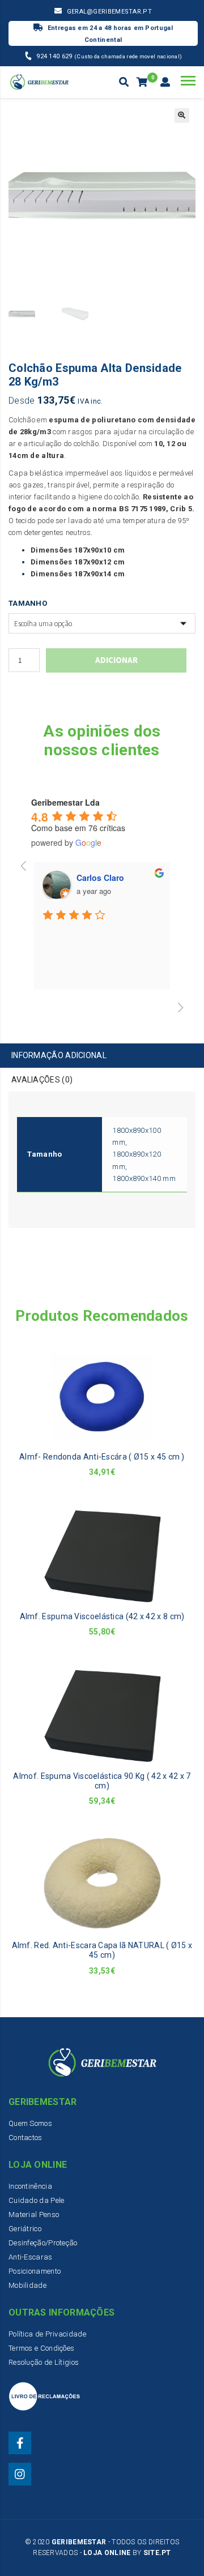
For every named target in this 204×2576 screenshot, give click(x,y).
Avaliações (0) (42, 1080)
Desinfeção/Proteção (43, 2243)
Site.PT (157, 2553)
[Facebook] (20, 2443)
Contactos (25, 2138)
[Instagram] (20, 2474)
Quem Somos (30, 2123)
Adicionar (116, 660)
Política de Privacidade (47, 2334)
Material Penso (34, 2215)
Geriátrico (25, 2229)
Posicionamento (35, 2271)
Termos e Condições (41, 2348)
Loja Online (107, 2553)
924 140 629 (55, 56)
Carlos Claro (100, 878)
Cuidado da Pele (37, 2200)
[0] (143, 83)
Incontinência (30, 2186)
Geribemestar (79, 2542)
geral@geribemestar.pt (109, 12)
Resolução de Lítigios (44, 2362)
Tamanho (28, 603)
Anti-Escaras (31, 2257)
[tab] (102, 1056)
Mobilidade (27, 2285)
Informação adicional (59, 1055)
